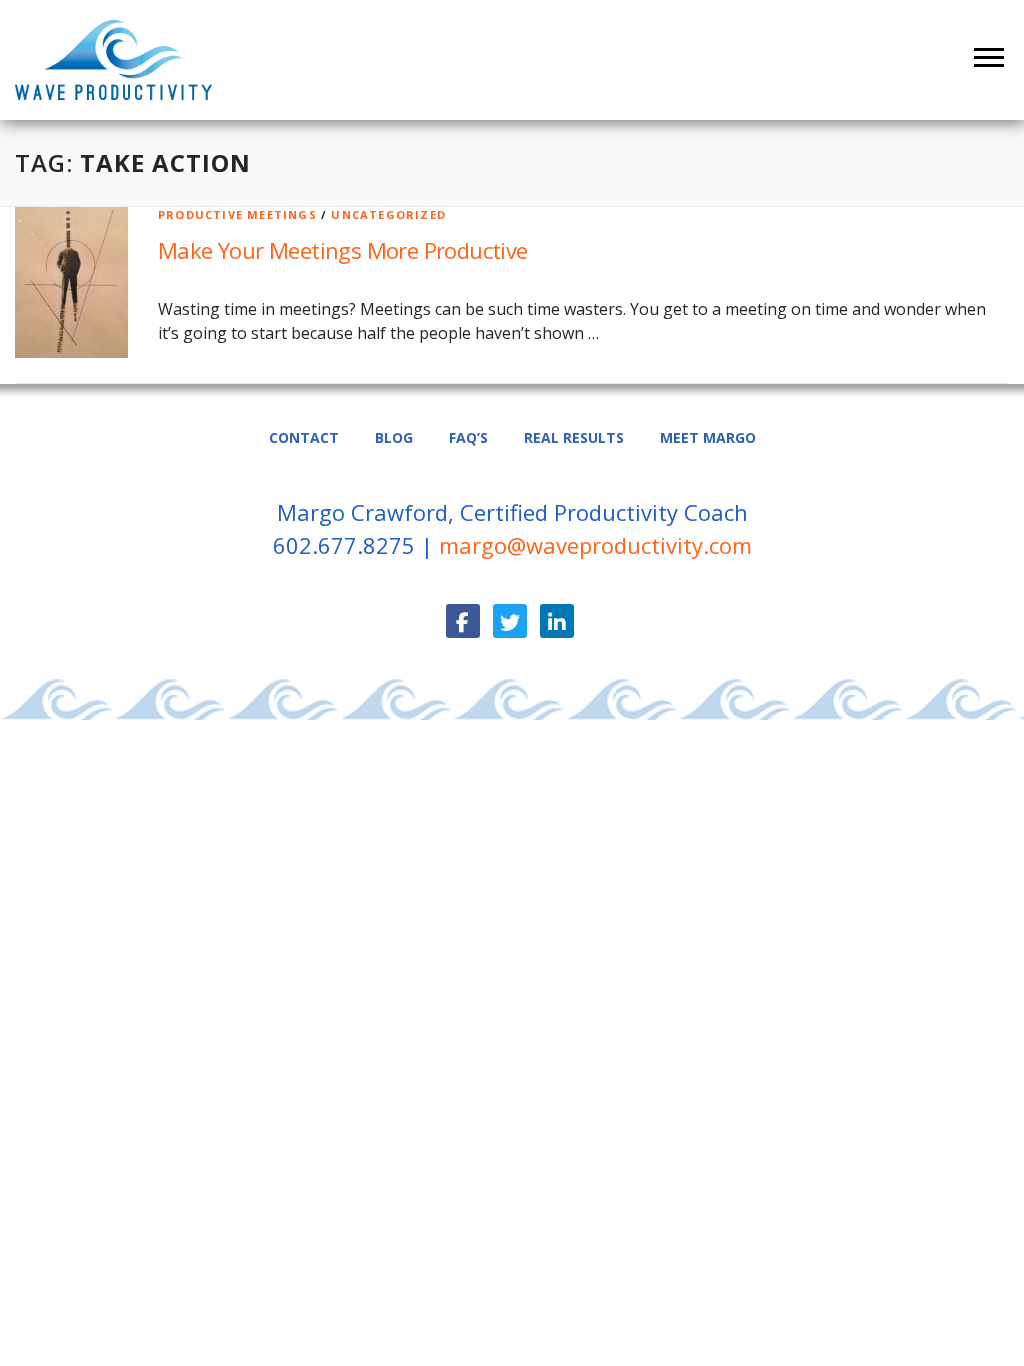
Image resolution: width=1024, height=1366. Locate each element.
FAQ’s (468, 437)
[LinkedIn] (557, 621)
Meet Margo (708, 437)
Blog (394, 437)
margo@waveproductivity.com (595, 545)
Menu (991, 57)
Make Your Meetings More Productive (343, 250)
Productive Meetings (237, 214)
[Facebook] (463, 621)
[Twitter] (510, 621)
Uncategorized (388, 214)
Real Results (574, 437)
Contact (304, 437)
